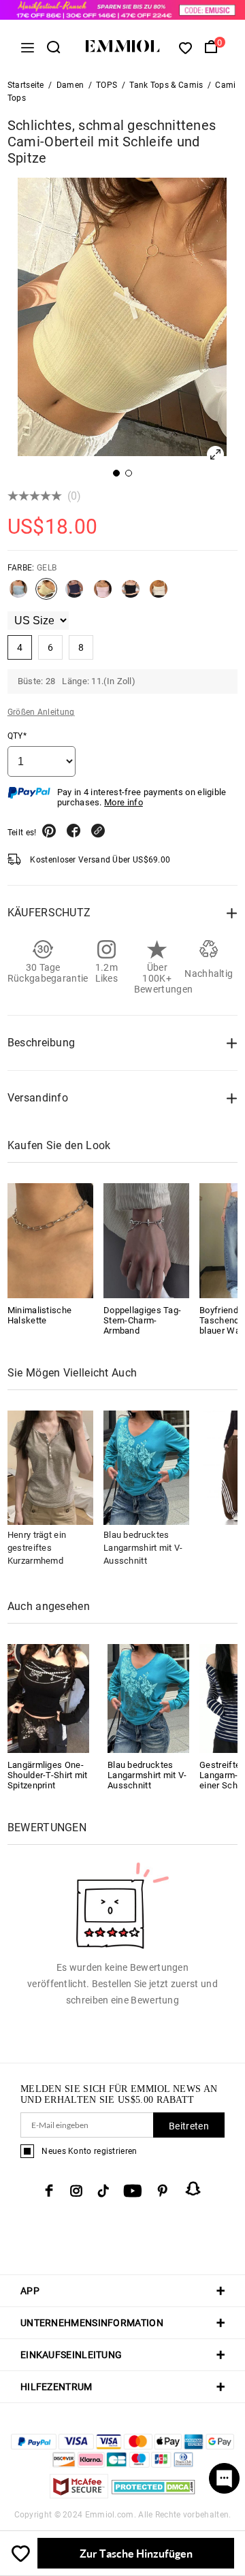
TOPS (107, 85)
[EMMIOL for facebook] (49, 2191)
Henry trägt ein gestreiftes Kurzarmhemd (37, 1548)
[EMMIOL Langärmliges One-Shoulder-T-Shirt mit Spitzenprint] (48, 1697)
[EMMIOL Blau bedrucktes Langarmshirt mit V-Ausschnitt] (148, 1697)
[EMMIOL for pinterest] (163, 2191)
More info (124, 802)
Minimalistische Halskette (40, 1315)
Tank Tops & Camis (166, 85)
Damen (70, 85)
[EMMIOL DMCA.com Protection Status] (153, 2495)
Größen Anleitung (41, 712)
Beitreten (189, 2126)
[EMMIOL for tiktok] (103, 2191)
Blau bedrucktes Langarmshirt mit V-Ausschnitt (143, 1548)
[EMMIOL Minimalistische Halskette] (50, 1240)
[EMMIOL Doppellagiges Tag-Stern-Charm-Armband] (146, 1240)
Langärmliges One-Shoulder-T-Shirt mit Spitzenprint (48, 1775)
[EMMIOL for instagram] (76, 2191)
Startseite (26, 85)
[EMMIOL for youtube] (133, 2191)
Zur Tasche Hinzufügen (136, 2553)
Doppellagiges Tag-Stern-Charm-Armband (142, 1320)
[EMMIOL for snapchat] (193, 2189)
